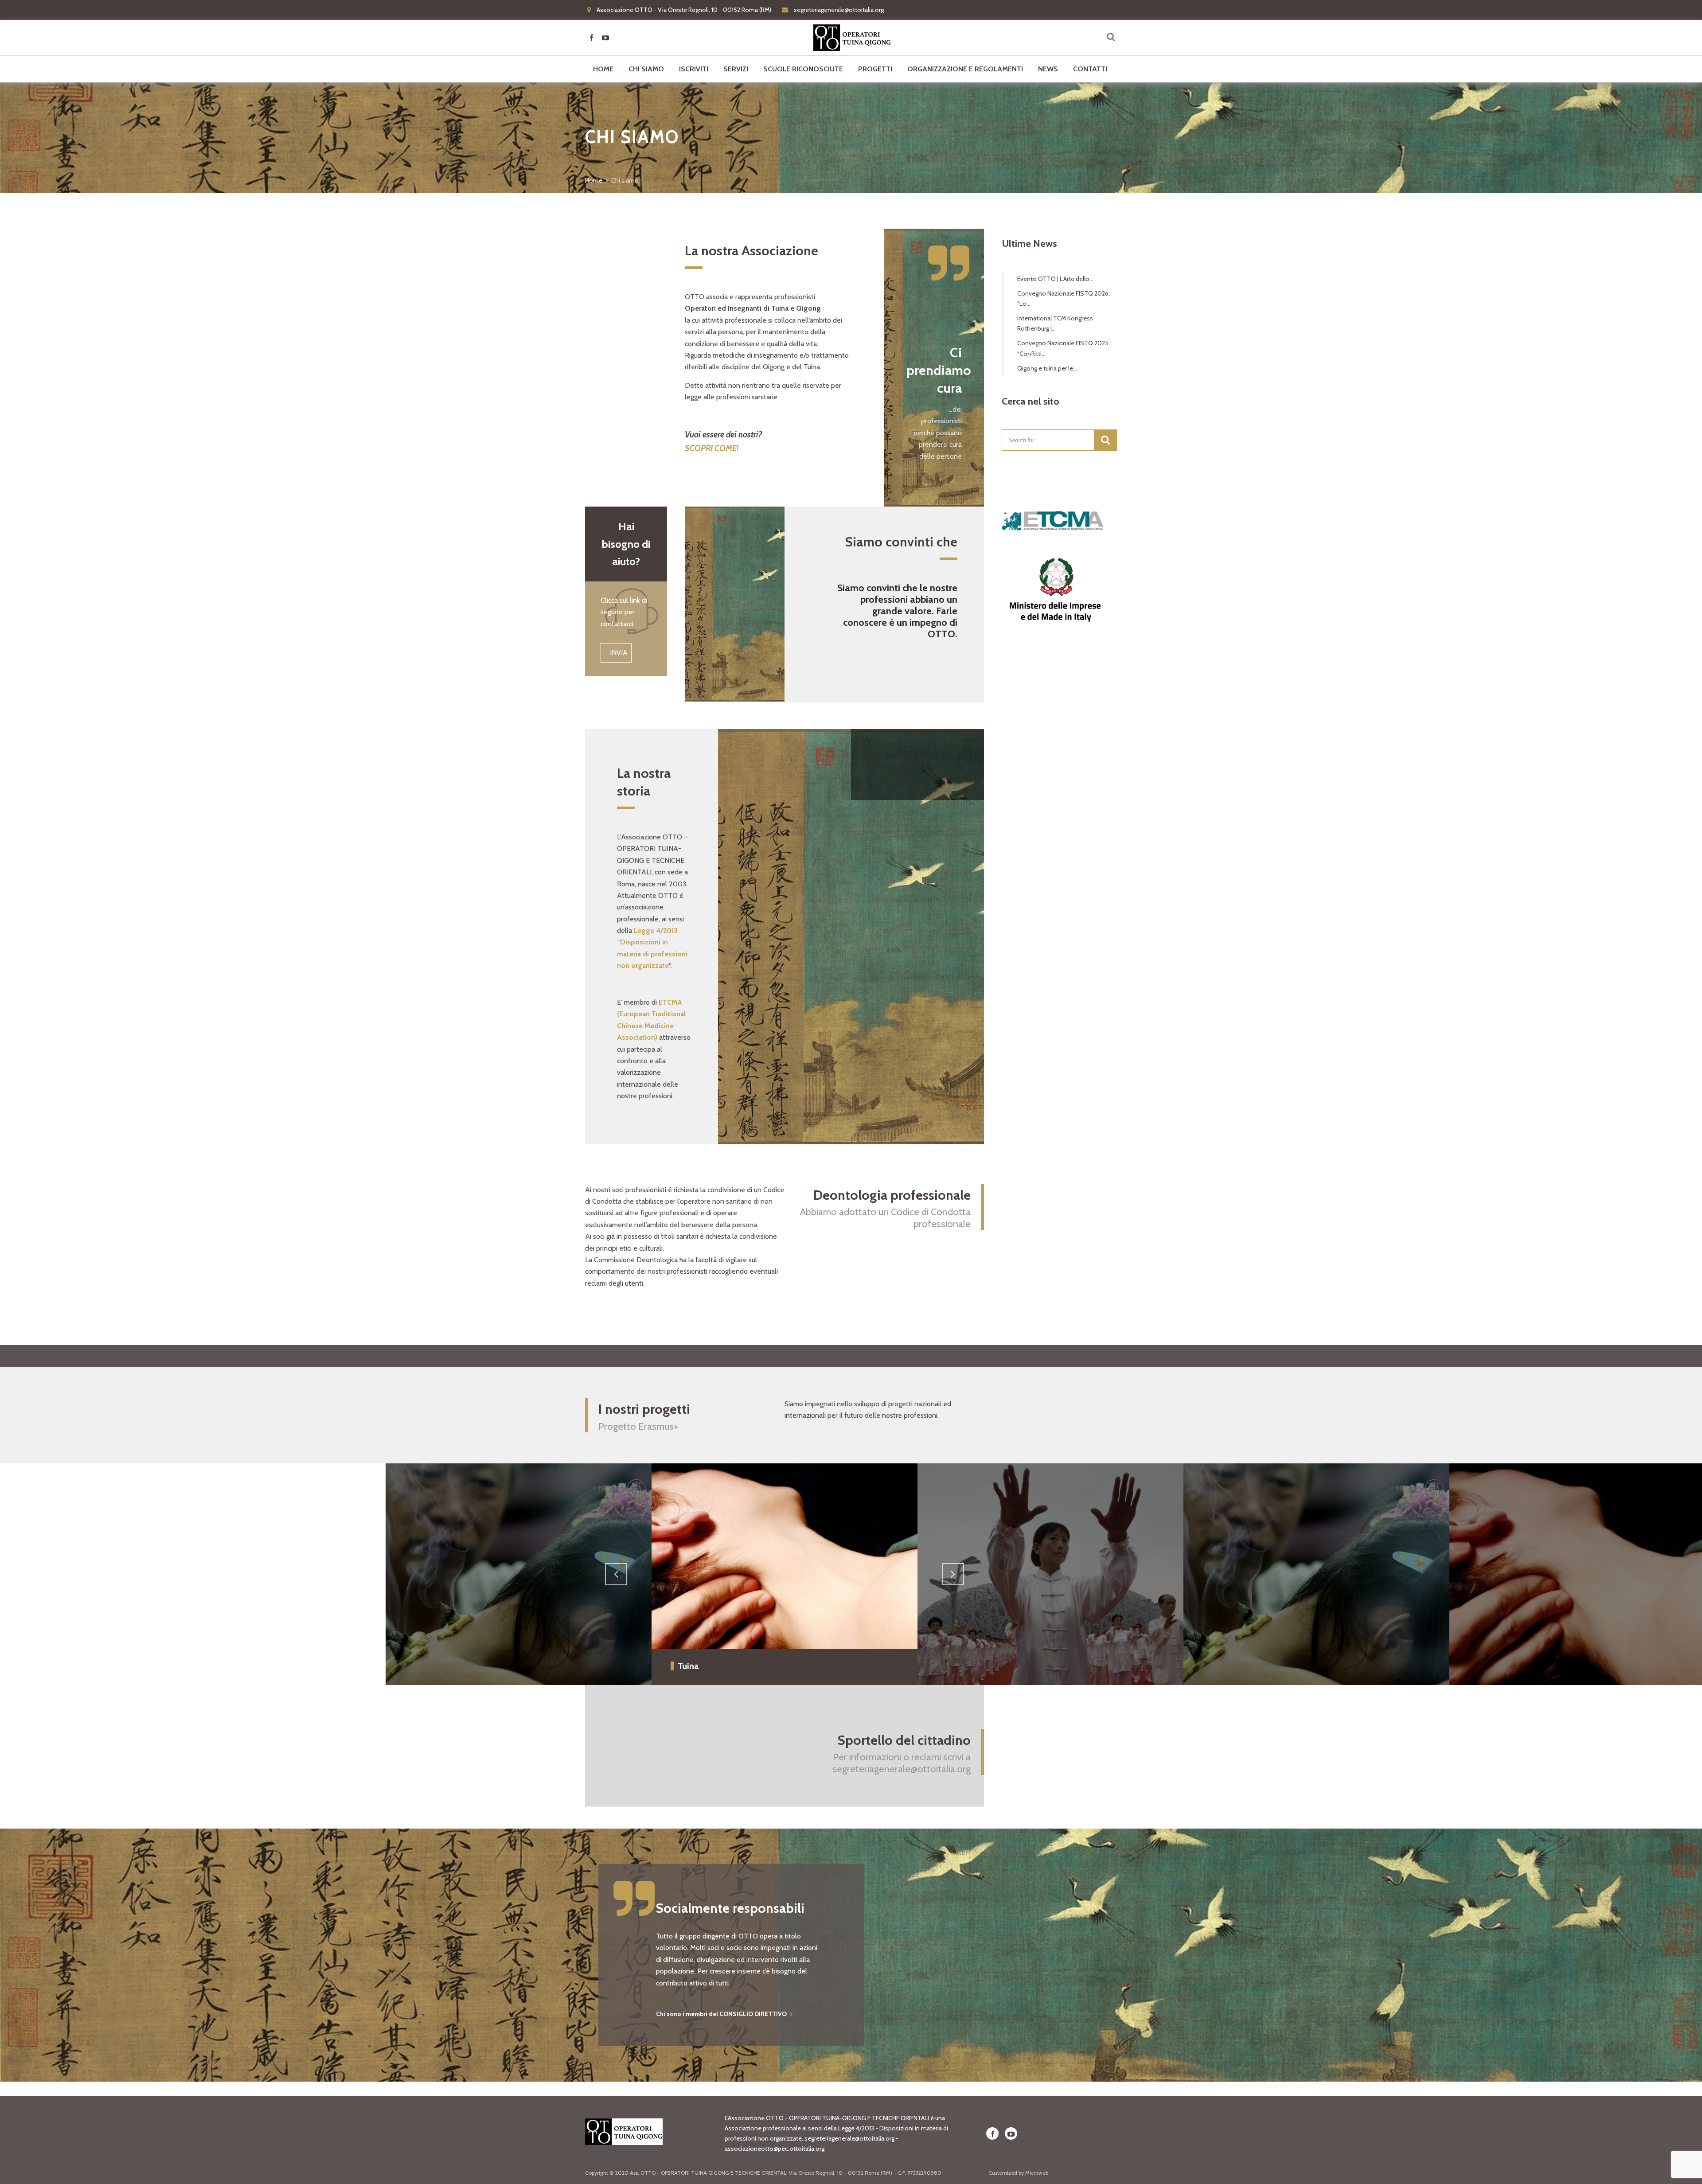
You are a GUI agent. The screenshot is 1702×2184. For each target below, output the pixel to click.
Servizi (736, 69)
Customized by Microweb (1018, 2173)
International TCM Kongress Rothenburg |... (1055, 323)
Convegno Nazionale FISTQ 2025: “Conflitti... (1064, 348)
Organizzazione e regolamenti (965, 69)
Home (603, 69)
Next (953, 1574)
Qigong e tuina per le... (1047, 368)
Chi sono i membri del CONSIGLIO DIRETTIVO (721, 2014)
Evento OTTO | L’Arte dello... (1055, 279)
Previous (616, 1574)
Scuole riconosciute (803, 69)
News (1048, 69)
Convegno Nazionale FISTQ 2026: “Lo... (1064, 298)
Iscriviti (694, 69)
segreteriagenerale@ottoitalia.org (902, 1769)
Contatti (1090, 69)
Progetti (875, 69)
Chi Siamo (646, 69)
